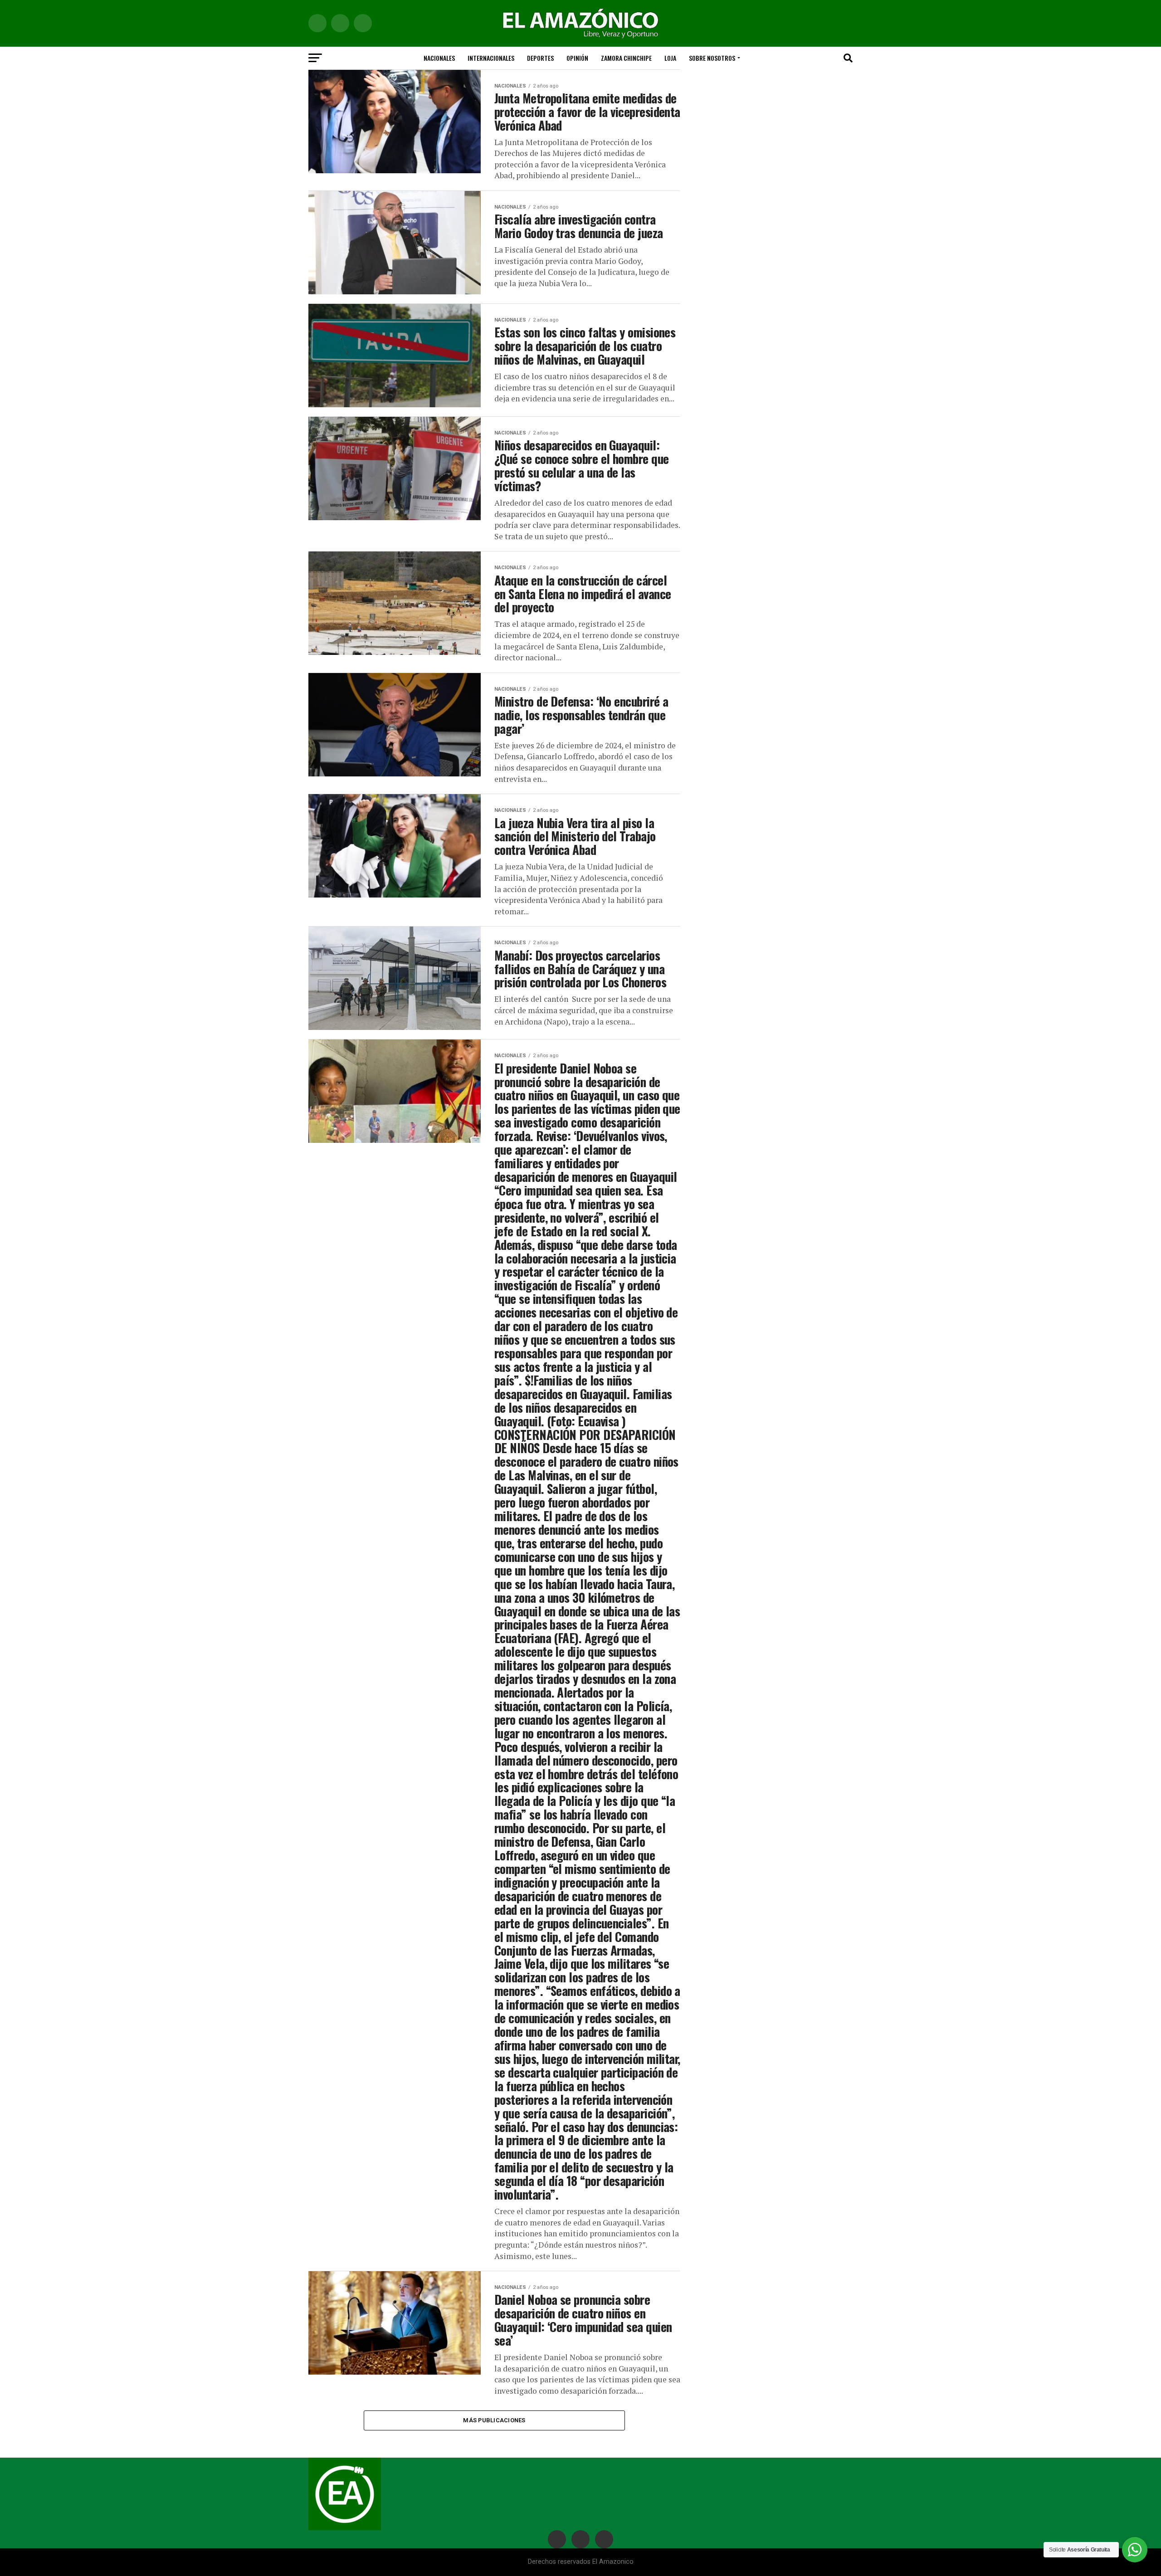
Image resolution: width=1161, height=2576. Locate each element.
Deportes (540, 58)
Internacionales (491, 58)
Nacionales (439, 58)
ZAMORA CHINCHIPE (626, 58)
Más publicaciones (494, 2420)
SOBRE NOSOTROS (712, 58)
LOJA (670, 58)
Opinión (577, 58)
